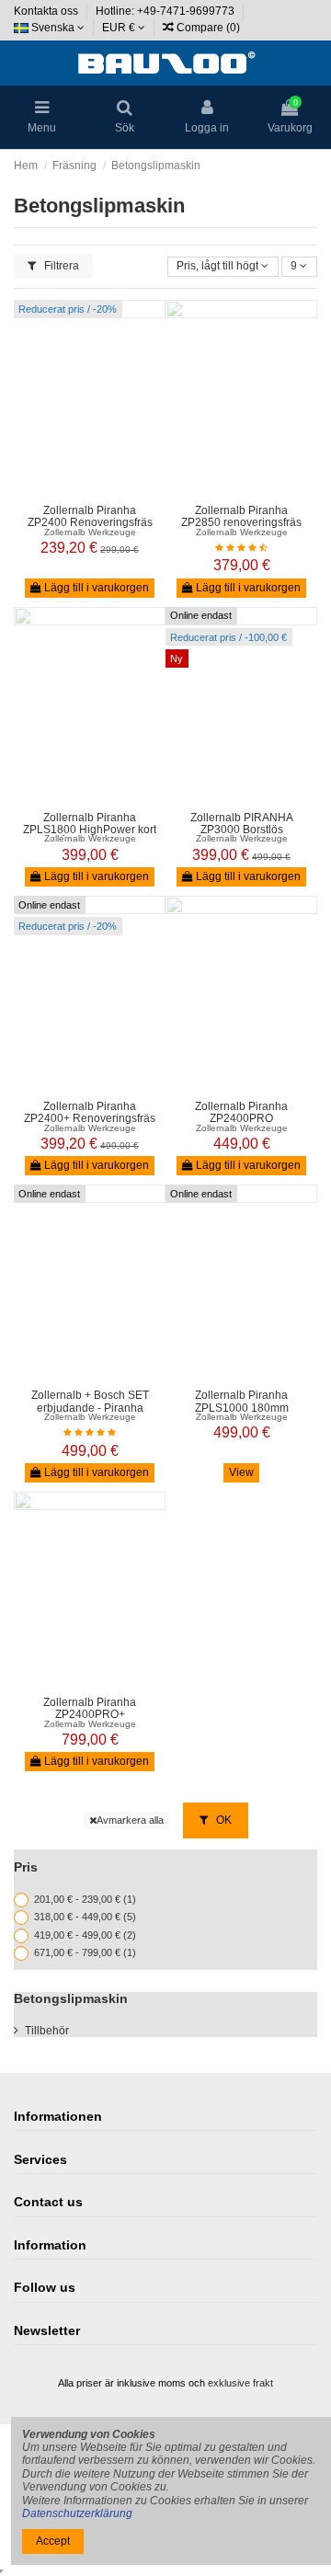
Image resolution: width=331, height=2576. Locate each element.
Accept (53, 2541)
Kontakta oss (47, 11)
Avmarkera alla (130, 1820)
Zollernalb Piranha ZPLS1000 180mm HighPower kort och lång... (241, 1407)
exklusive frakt (240, 2383)
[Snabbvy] (101, 490)
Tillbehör (47, 2031)
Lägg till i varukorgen (95, 588)
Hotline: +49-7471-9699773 (166, 11)
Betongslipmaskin (71, 1998)
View (241, 1472)
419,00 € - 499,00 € (85, 1935)
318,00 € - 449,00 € (85, 1917)
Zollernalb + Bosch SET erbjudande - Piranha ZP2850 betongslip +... (90, 1407)
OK (223, 1820)
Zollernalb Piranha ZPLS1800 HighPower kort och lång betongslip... (90, 830)
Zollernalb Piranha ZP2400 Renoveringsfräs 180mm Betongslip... (90, 522)
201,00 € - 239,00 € (85, 1899)
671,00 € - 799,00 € (85, 1953)
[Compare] (79, 490)
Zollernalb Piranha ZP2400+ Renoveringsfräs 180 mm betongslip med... (90, 1118)
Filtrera (60, 266)
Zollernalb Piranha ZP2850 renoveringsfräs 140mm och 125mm (241, 522)
